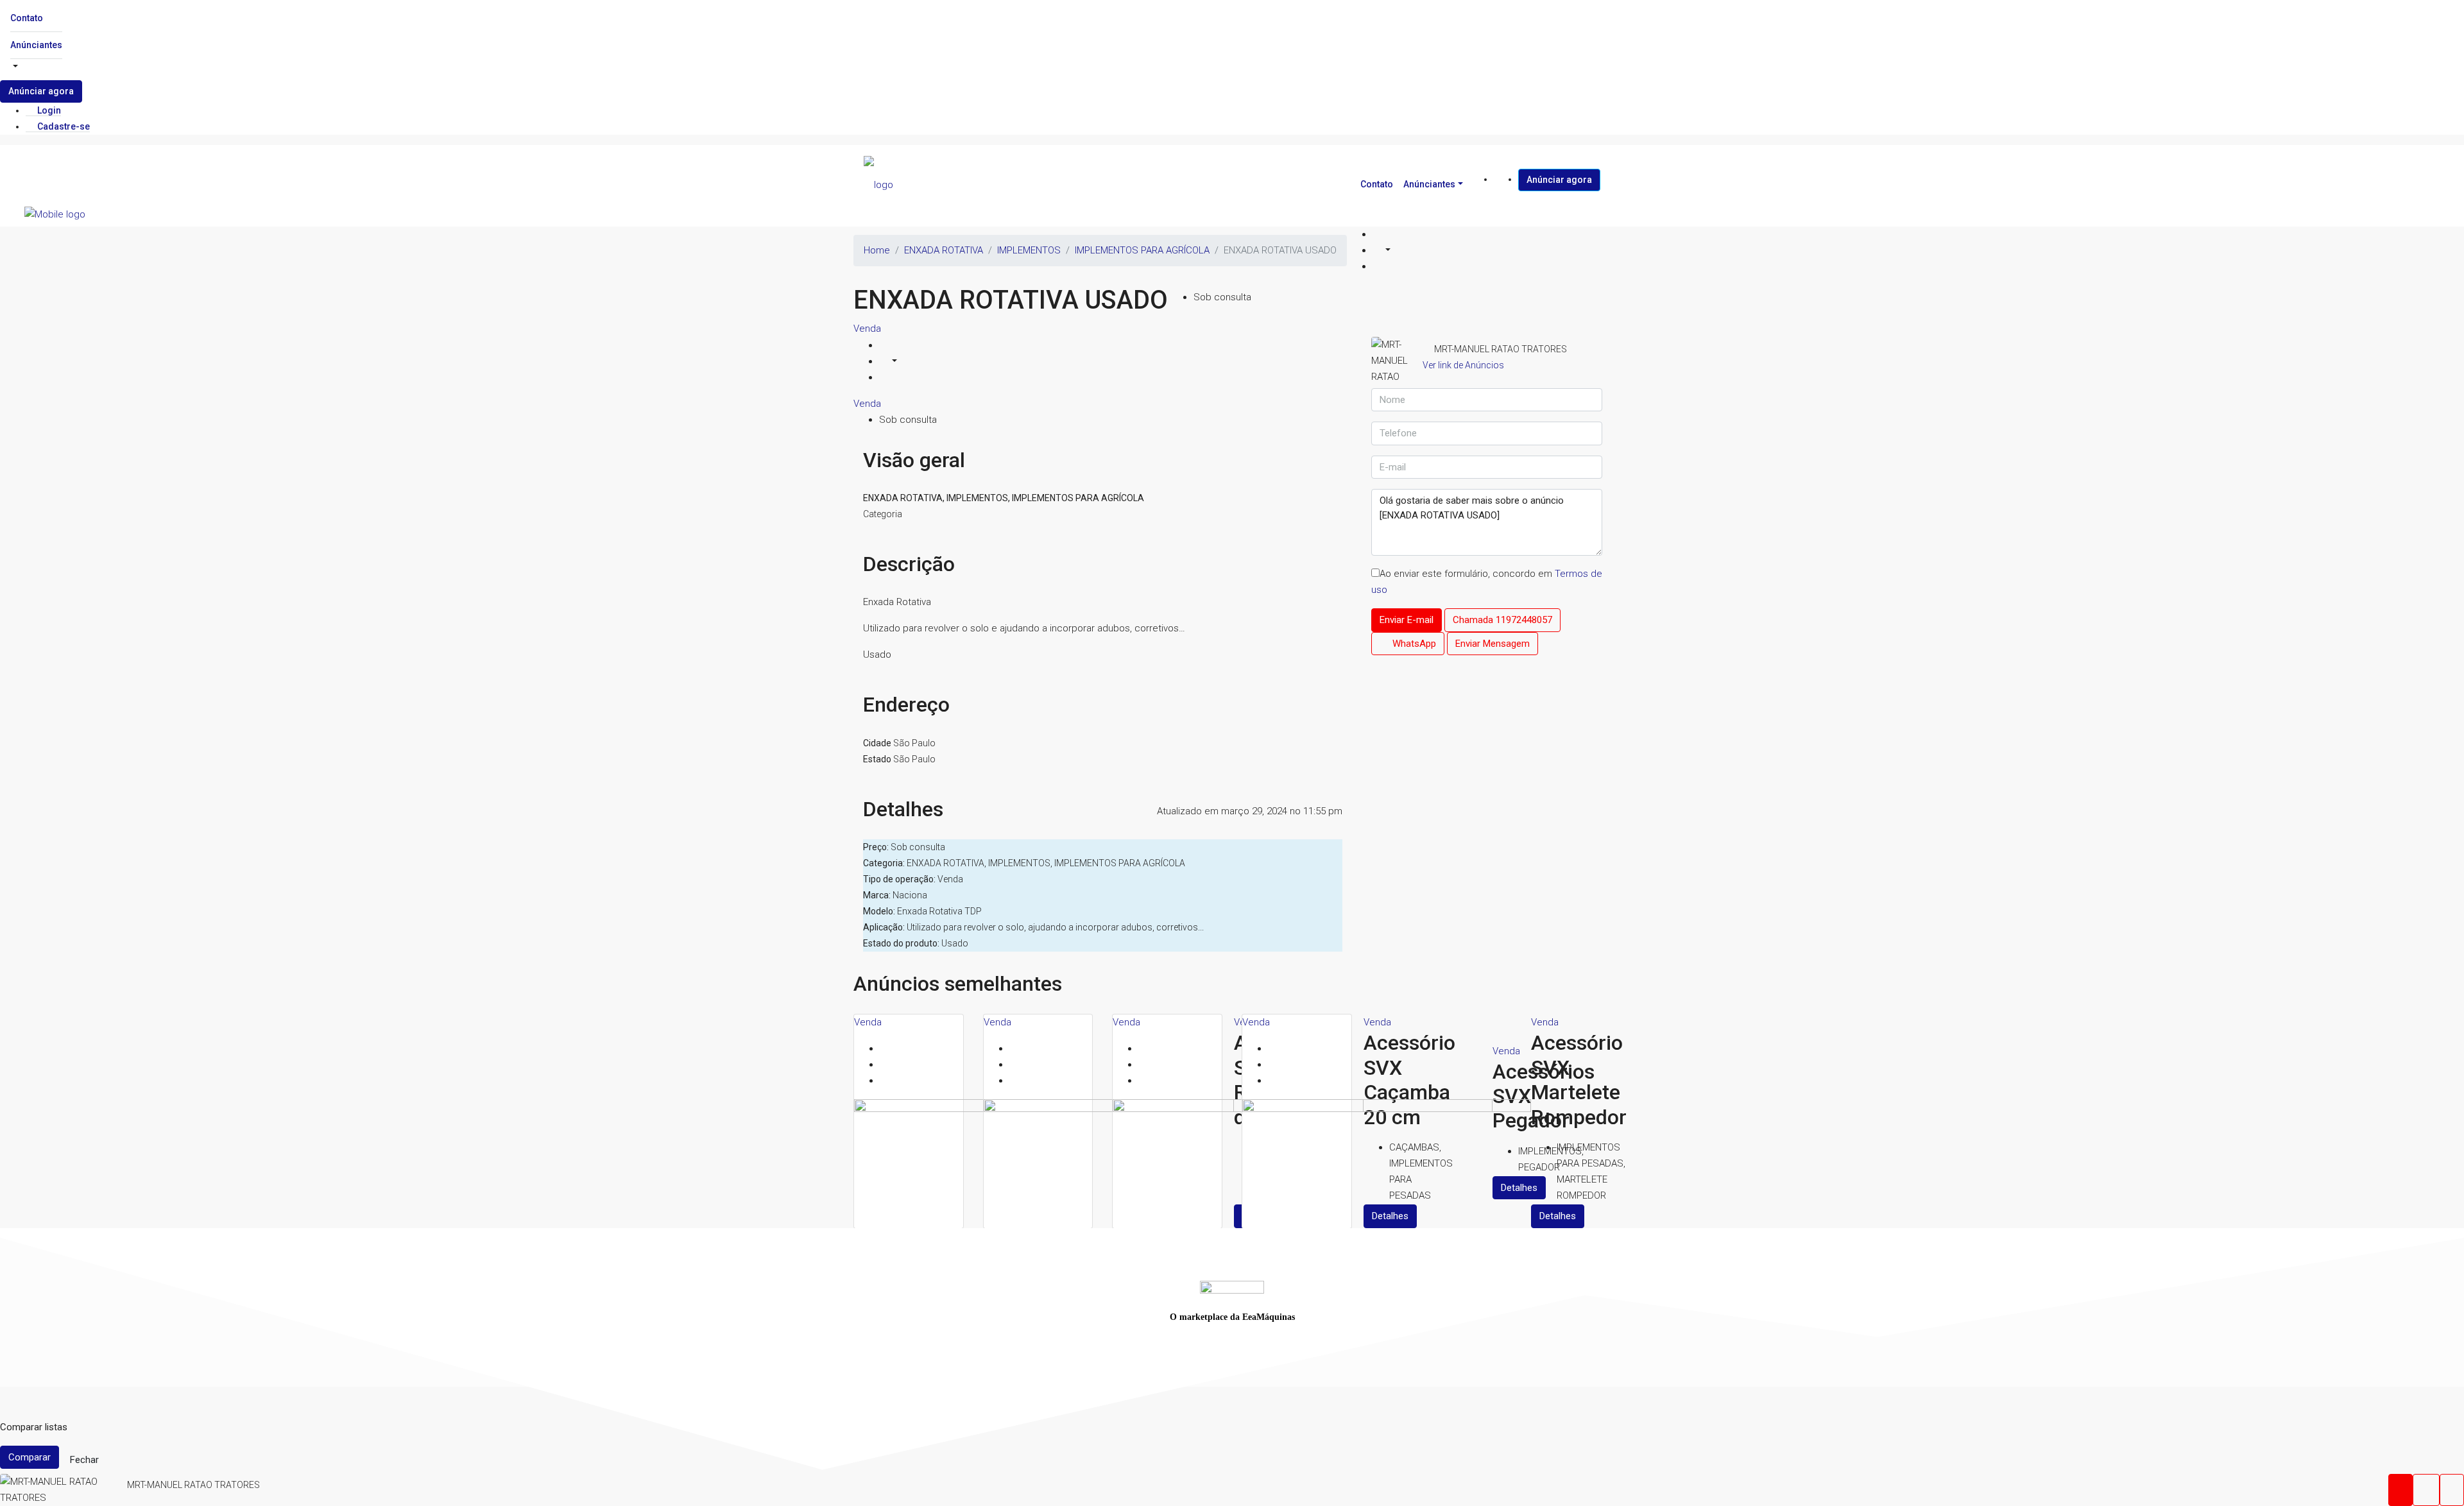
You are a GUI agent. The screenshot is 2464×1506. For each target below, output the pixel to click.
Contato (27, 18)
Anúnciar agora (41, 91)
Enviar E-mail (1407, 620)
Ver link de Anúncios (1463, 365)
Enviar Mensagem (1493, 644)
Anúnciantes (36, 45)
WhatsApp (1413, 644)
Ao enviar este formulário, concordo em (1487, 582)
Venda (867, 329)
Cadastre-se (63, 126)
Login (48, 110)
